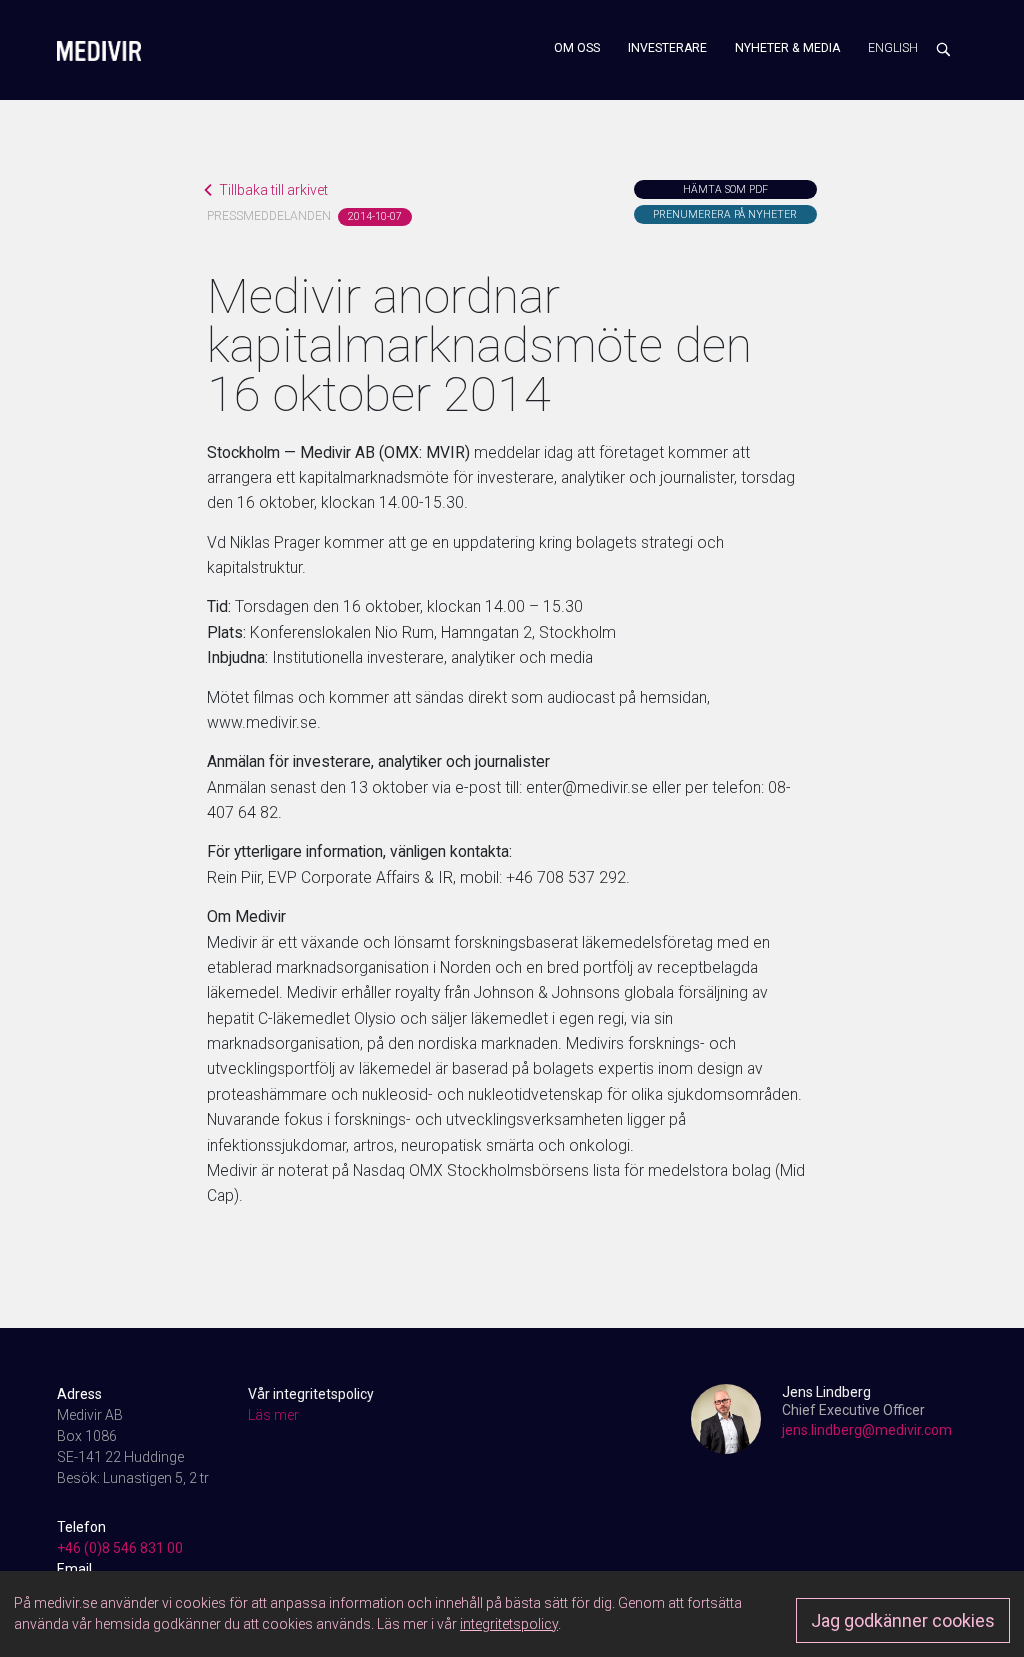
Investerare (667, 48)
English (893, 48)
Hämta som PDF (725, 189)
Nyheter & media (787, 48)
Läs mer (273, 1415)
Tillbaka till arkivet (273, 190)
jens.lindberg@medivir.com (867, 1430)
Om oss (577, 48)
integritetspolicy (509, 1624)
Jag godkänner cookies (903, 1620)
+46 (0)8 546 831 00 (120, 1548)
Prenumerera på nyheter (725, 214)
